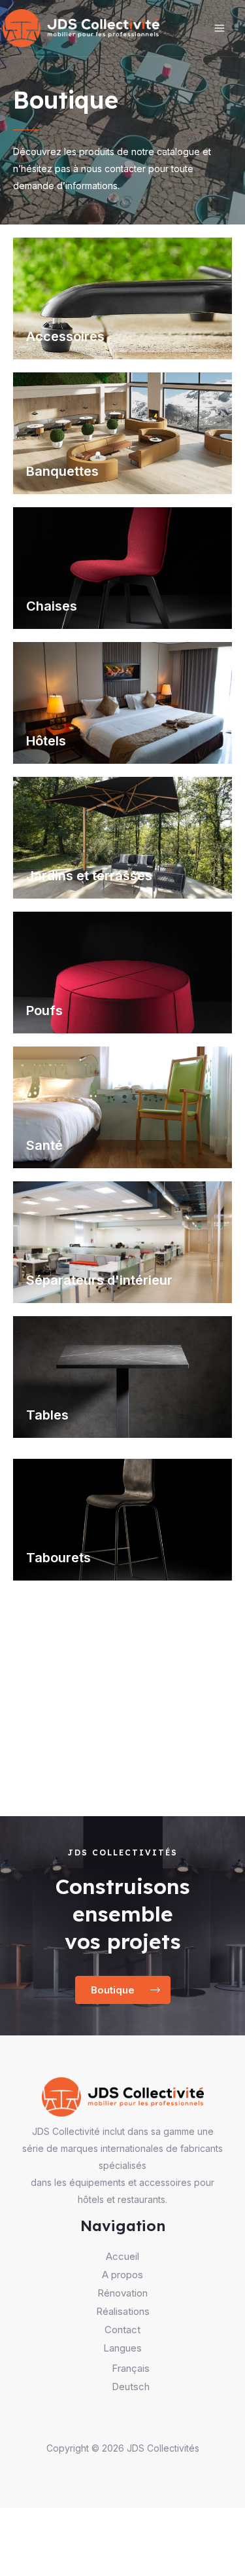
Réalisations (123, 2311)
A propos (122, 2275)
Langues (122, 2348)
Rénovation (122, 2293)
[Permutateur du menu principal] (220, 28)
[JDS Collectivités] (81, 28)
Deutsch (131, 2387)
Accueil (122, 2256)
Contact (122, 2330)
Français (131, 2368)
